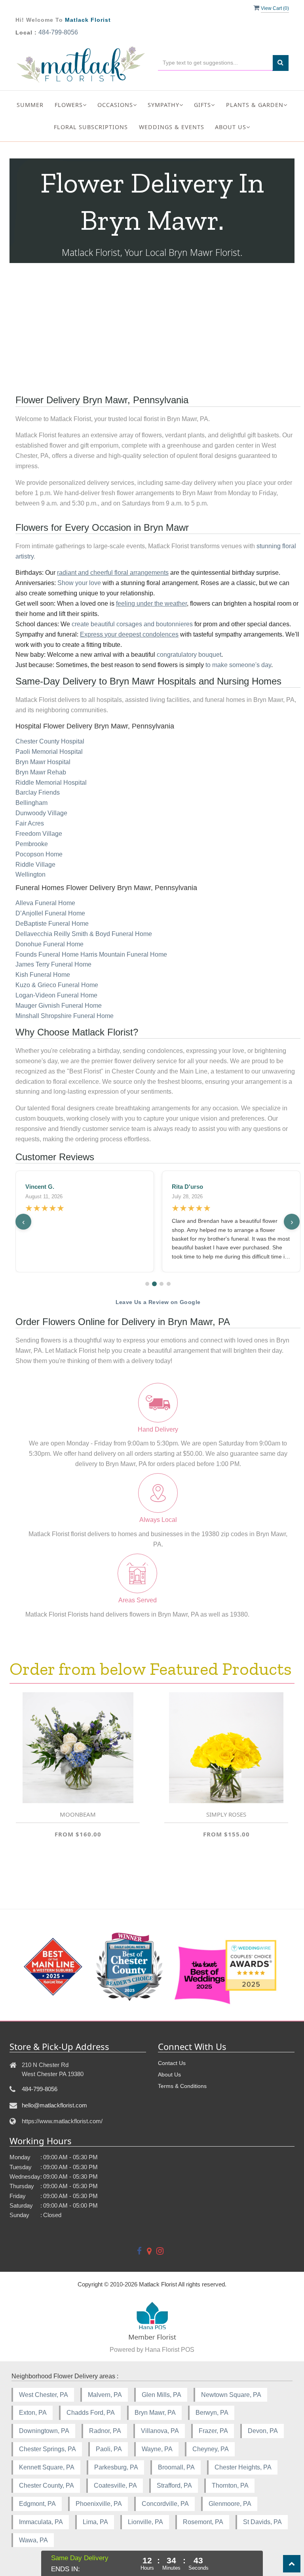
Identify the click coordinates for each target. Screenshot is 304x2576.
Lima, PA (95, 2522)
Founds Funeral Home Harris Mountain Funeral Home (91, 954)
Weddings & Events (172, 127)
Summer (30, 105)
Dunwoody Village (41, 813)
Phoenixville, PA (99, 2504)
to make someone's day (238, 665)
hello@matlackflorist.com (54, 2105)
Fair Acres (30, 823)
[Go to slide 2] (154, 1284)
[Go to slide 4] (169, 1284)
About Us (169, 2075)
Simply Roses (226, 1814)
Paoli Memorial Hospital (49, 752)
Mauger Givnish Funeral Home (59, 1006)
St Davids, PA (262, 2522)
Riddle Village (35, 865)
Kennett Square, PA (47, 2467)
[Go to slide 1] (147, 1284)
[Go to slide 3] (161, 1284)
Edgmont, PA (37, 2504)
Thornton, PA (230, 2485)
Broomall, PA (176, 2467)
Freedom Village (39, 834)
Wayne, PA (157, 2449)
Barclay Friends (38, 792)
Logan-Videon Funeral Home (56, 995)
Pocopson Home (39, 854)
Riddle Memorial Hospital (51, 783)
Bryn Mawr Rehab (41, 772)
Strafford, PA (174, 2485)
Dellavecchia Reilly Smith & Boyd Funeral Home (84, 934)
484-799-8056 (58, 32)
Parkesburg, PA (116, 2467)
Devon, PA (263, 2431)
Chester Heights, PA (243, 2467)
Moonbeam (78, 1814)
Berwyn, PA (212, 2413)
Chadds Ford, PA (91, 2413)
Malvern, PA (105, 2395)
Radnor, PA (105, 2431)
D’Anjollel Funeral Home (50, 913)
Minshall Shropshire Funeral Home (65, 1016)
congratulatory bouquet (189, 655)
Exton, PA (33, 2413)
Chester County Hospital (50, 741)
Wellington (30, 874)
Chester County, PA (47, 2485)
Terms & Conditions (182, 2086)
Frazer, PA (213, 2431)
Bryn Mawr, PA (155, 2413)
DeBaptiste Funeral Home (52, 924)
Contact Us (172, 2063)
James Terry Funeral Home (53, 964)
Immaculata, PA (41, 2522)
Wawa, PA (33, 2540)
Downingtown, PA (44, 2431)
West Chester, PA (44, 2395)
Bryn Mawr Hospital (43, 762)
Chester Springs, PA (47, 2449)
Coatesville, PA (115, 2485)
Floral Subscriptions (91, 127)
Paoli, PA (109, 2449)
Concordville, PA (165, 2504)
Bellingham (31, 803)
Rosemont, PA (203, 2522)
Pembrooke (32, 844)
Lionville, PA (145, 2522)
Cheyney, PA (211, 2449)
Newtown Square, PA (231, 2395)
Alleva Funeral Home (45, 903)
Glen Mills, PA (161, 2395)
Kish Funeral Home (43, 975)
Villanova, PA (160, 2431)
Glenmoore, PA (230, 2504)
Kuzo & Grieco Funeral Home (57, 985)
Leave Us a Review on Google (158, 1302)
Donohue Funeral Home (49, 944)
